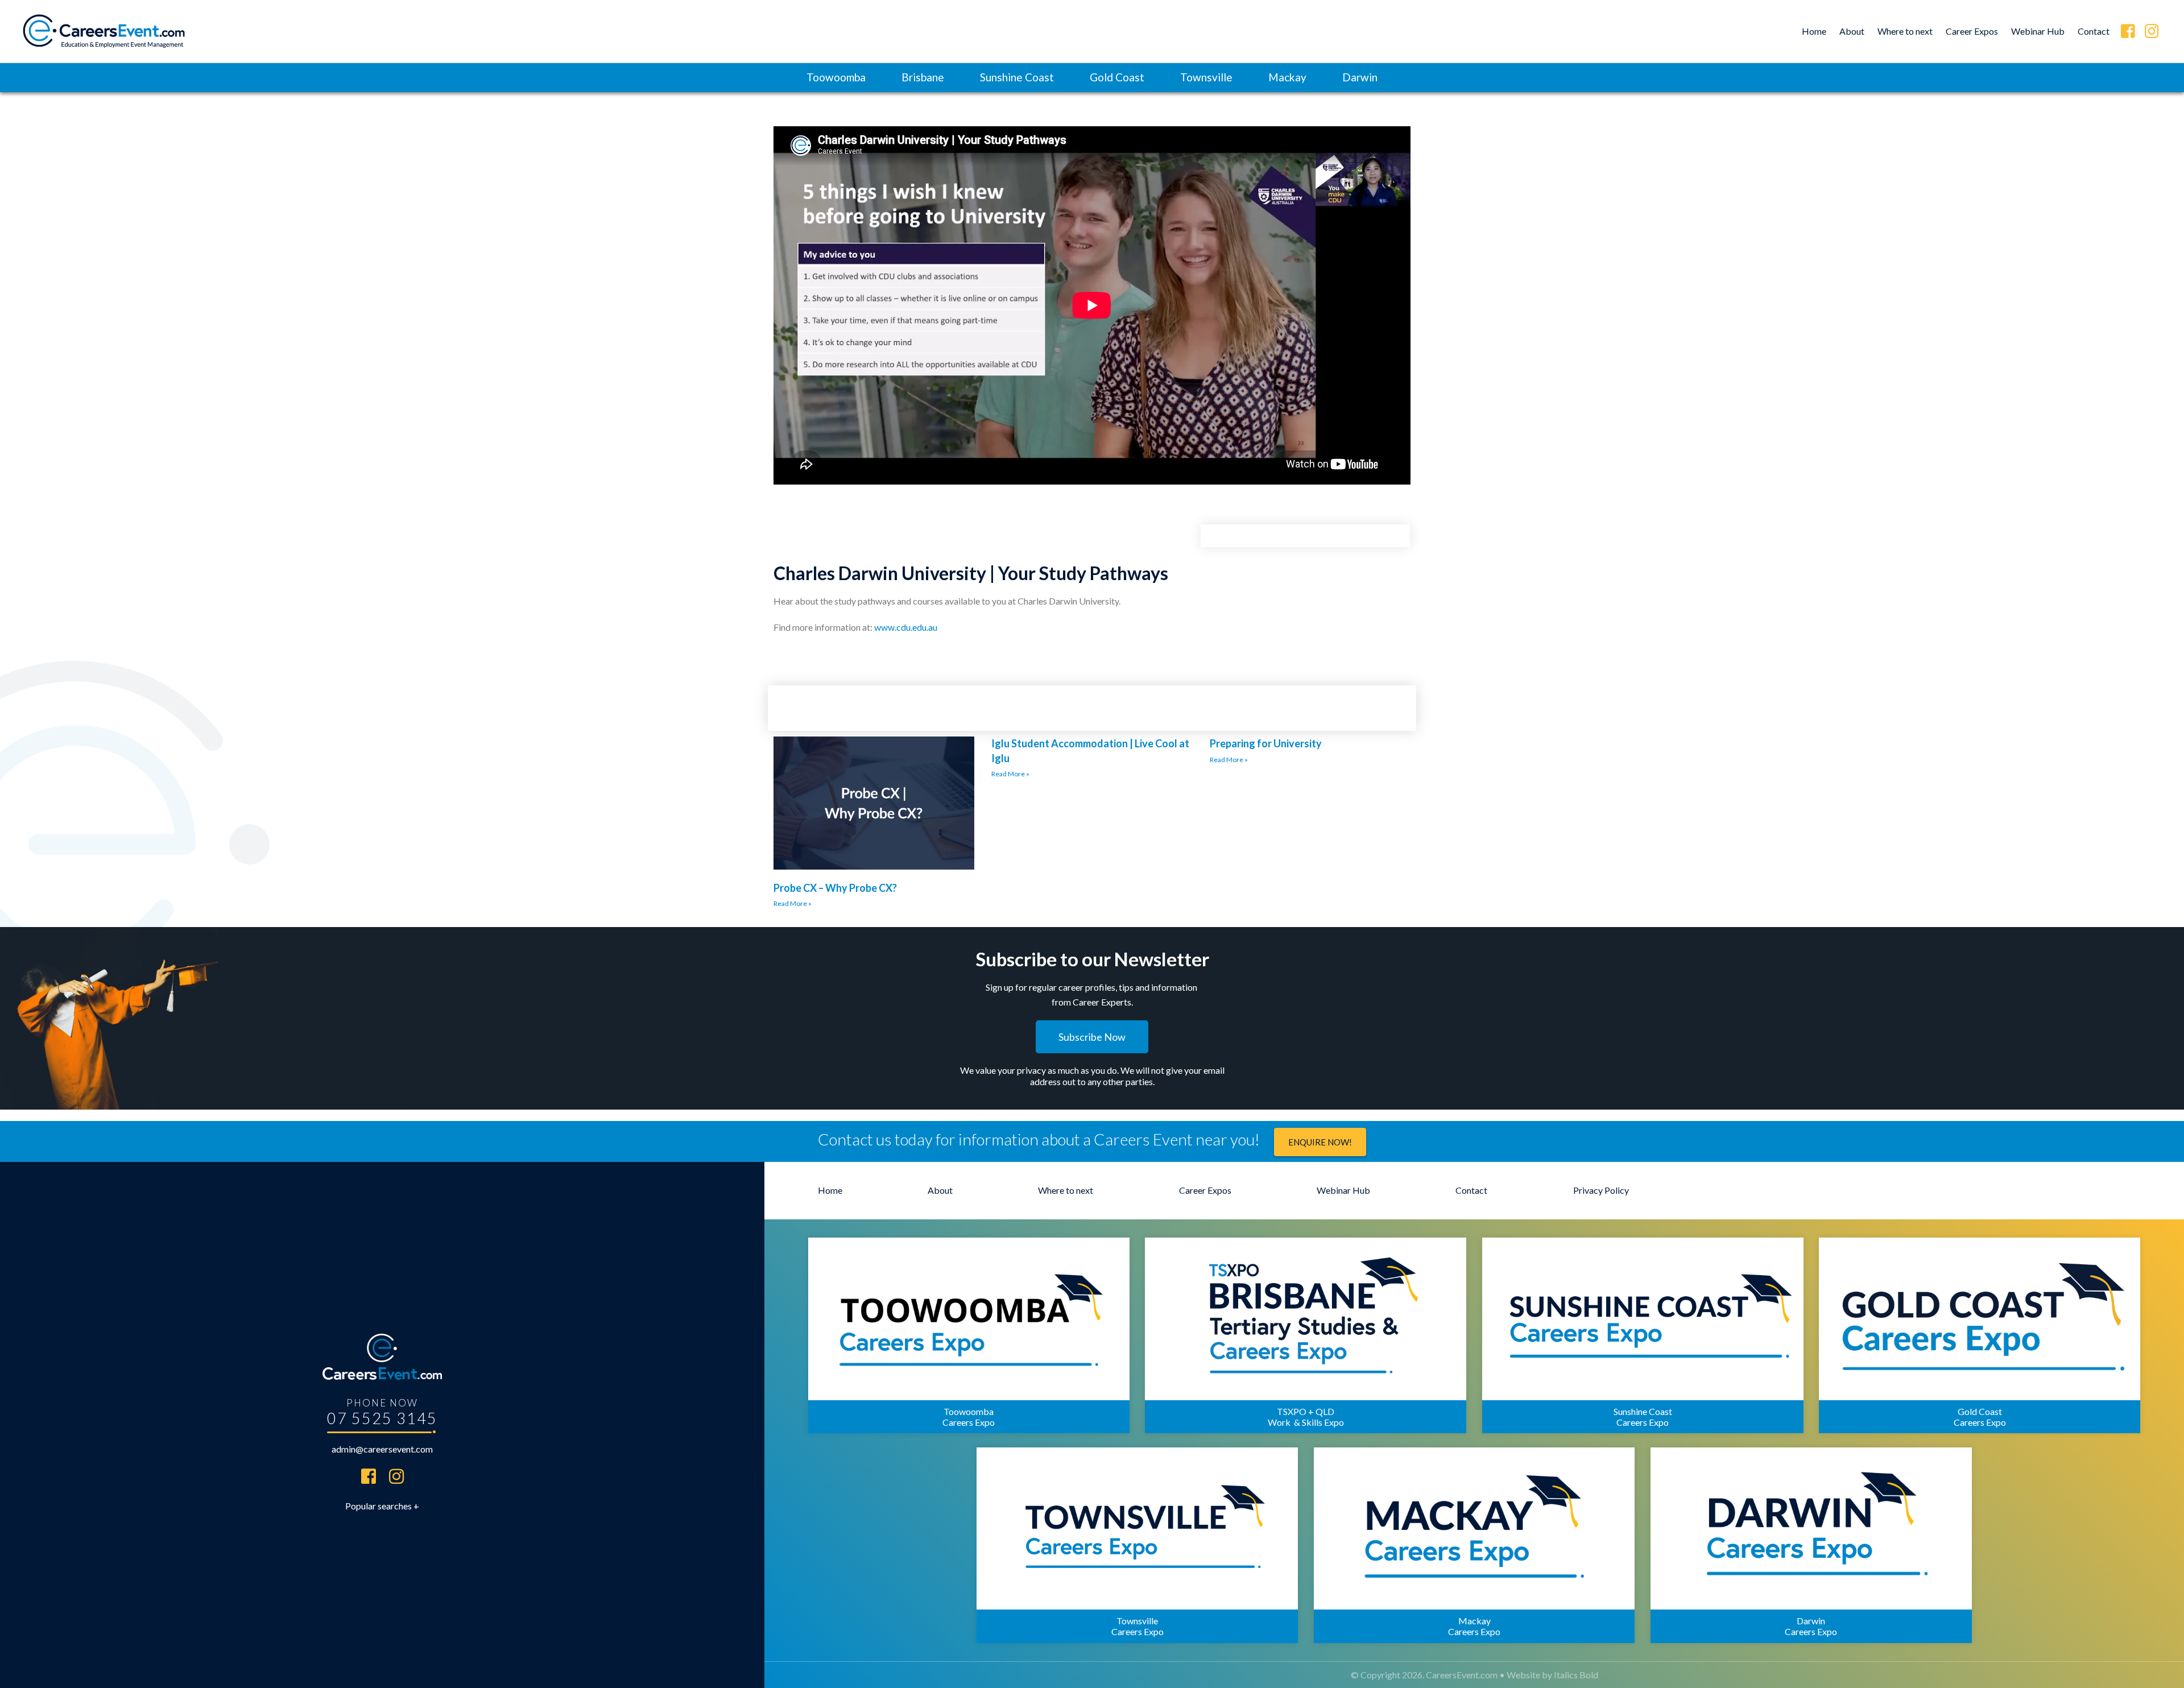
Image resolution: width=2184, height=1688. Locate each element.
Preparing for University (1266, 743)
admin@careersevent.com (382, 1449)
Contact (2094, 31)
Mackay (1287, 77)
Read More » (793, 903)
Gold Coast (1117, 77)
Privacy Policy (1601, 1190)
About (1852, 31)
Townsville (1206, 77)
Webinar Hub (2038, 31)
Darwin (1360, 77)
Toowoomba (836, 77)
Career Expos (1972, 31)
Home (1814, 31)
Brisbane (923, 77)
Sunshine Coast (1017, 77)
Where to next (1905, 31)
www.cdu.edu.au (906, 627)
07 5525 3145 (382, 1418)
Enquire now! (1320, 1142)
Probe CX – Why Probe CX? (835, 888)
